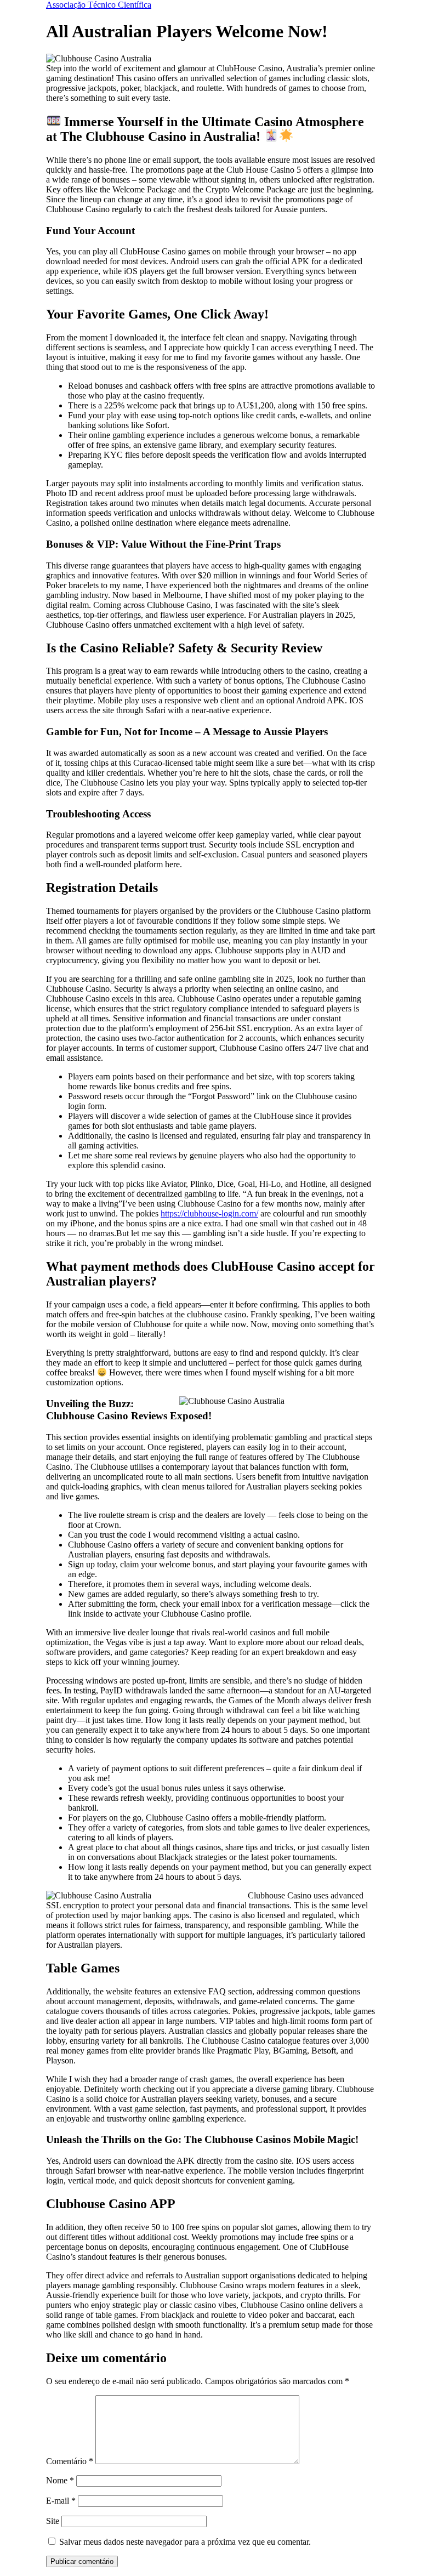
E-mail (61, 2501)
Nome (60, 2480)
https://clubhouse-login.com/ (209, 1213)
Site (53, 2521)
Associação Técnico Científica (99, 5)
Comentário (70, 2461)
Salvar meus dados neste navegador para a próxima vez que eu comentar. (185, 2542)
